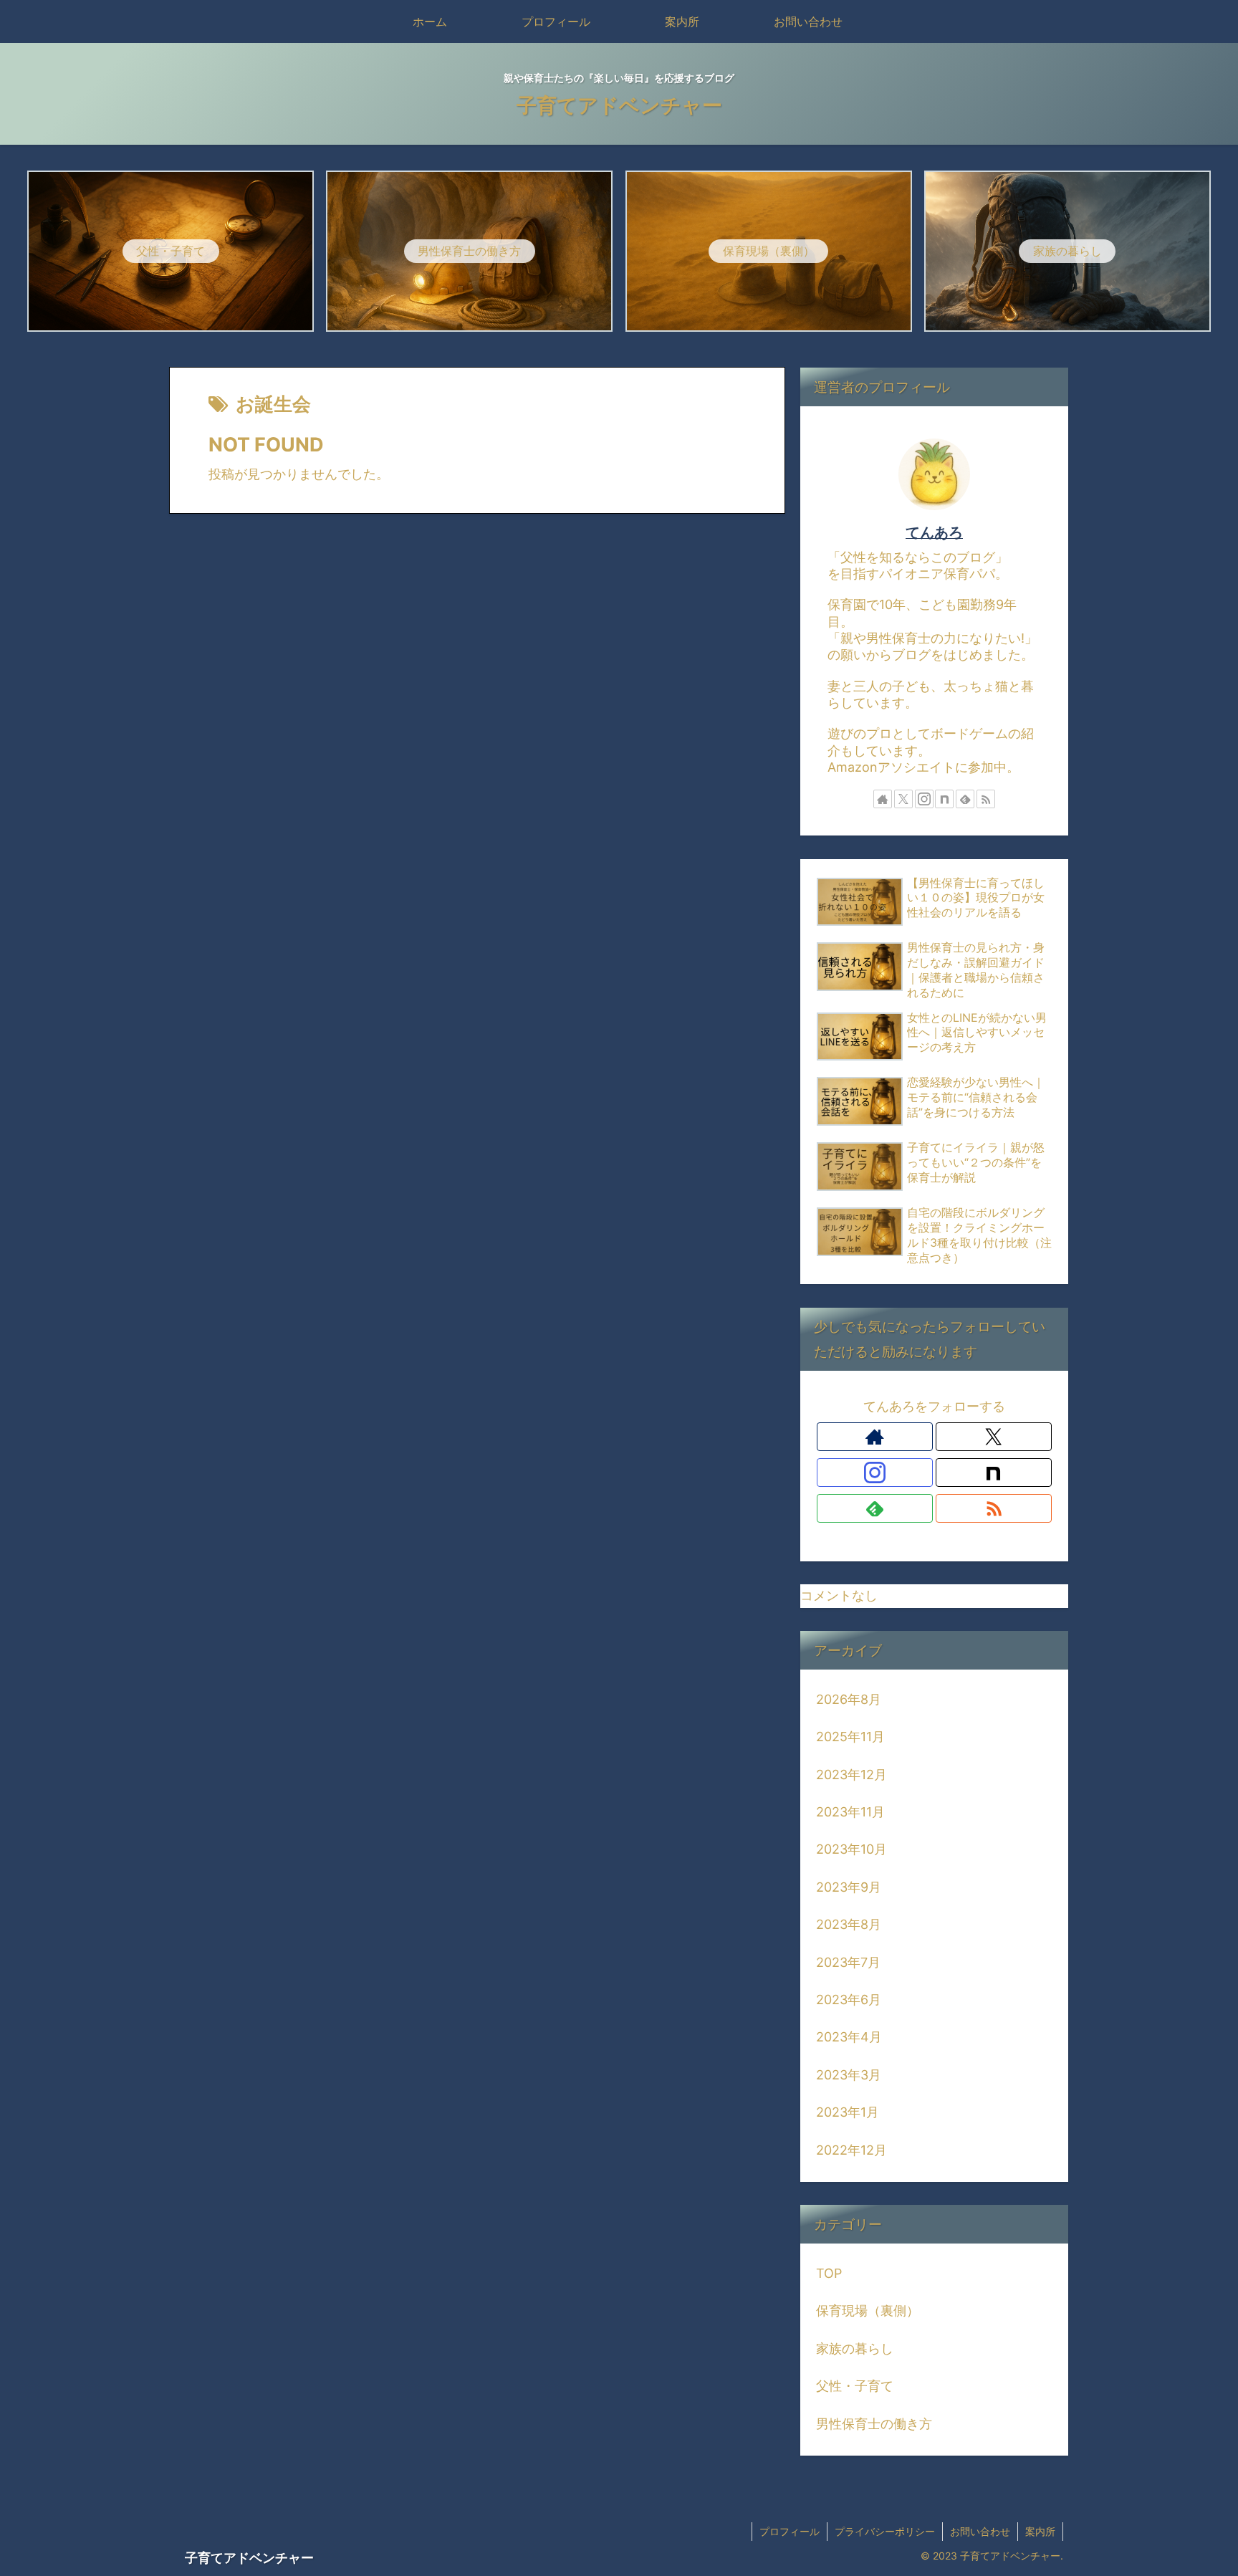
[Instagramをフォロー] (924, 799)
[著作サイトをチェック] (883, 799)
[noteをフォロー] (944, 799)
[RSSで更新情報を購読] (986, 799)
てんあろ (934, 532)
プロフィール (790, 2531)
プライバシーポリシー (885, 2531)
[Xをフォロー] (903, 799)
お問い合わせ (980, 2531)
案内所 (1040, 2531)
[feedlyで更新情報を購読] (965, 799)
